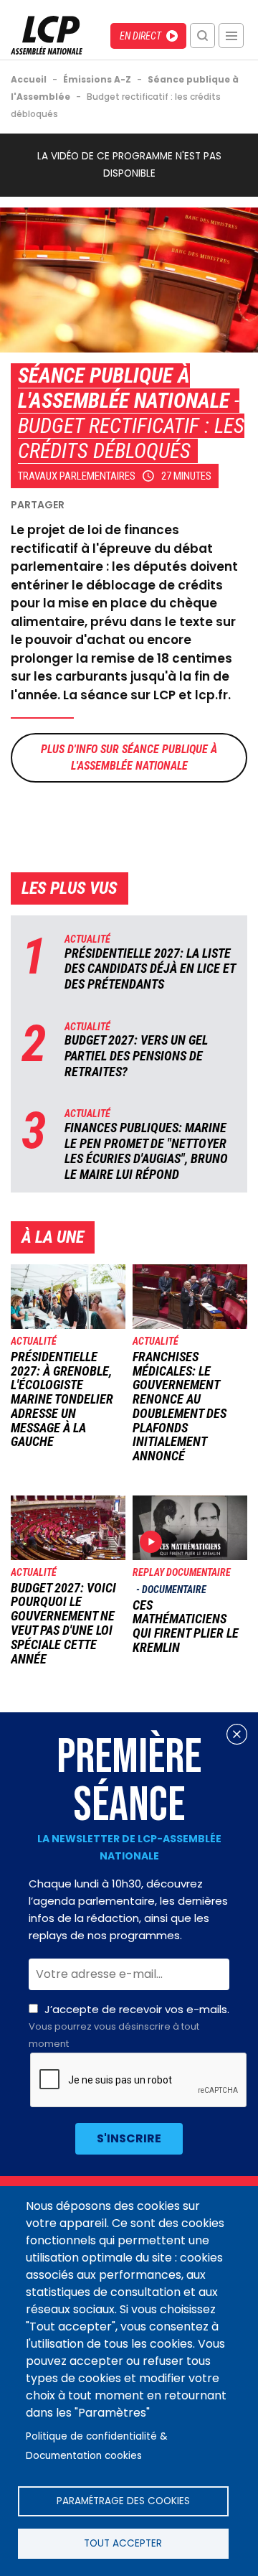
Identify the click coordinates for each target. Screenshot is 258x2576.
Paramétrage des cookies (123, 2501)
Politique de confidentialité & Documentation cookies (97, 2446)
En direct (140, 36)
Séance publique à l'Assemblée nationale (124, 388)
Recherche (202, 36)
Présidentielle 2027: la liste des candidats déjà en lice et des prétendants (150, 969)
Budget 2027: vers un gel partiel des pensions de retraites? (136, 1055)
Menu (231, 36)
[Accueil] (47, 51)
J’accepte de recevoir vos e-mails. (129, 2026)
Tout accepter (123, 2543)
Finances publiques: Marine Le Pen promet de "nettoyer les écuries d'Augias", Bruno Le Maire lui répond (146, 1151)
